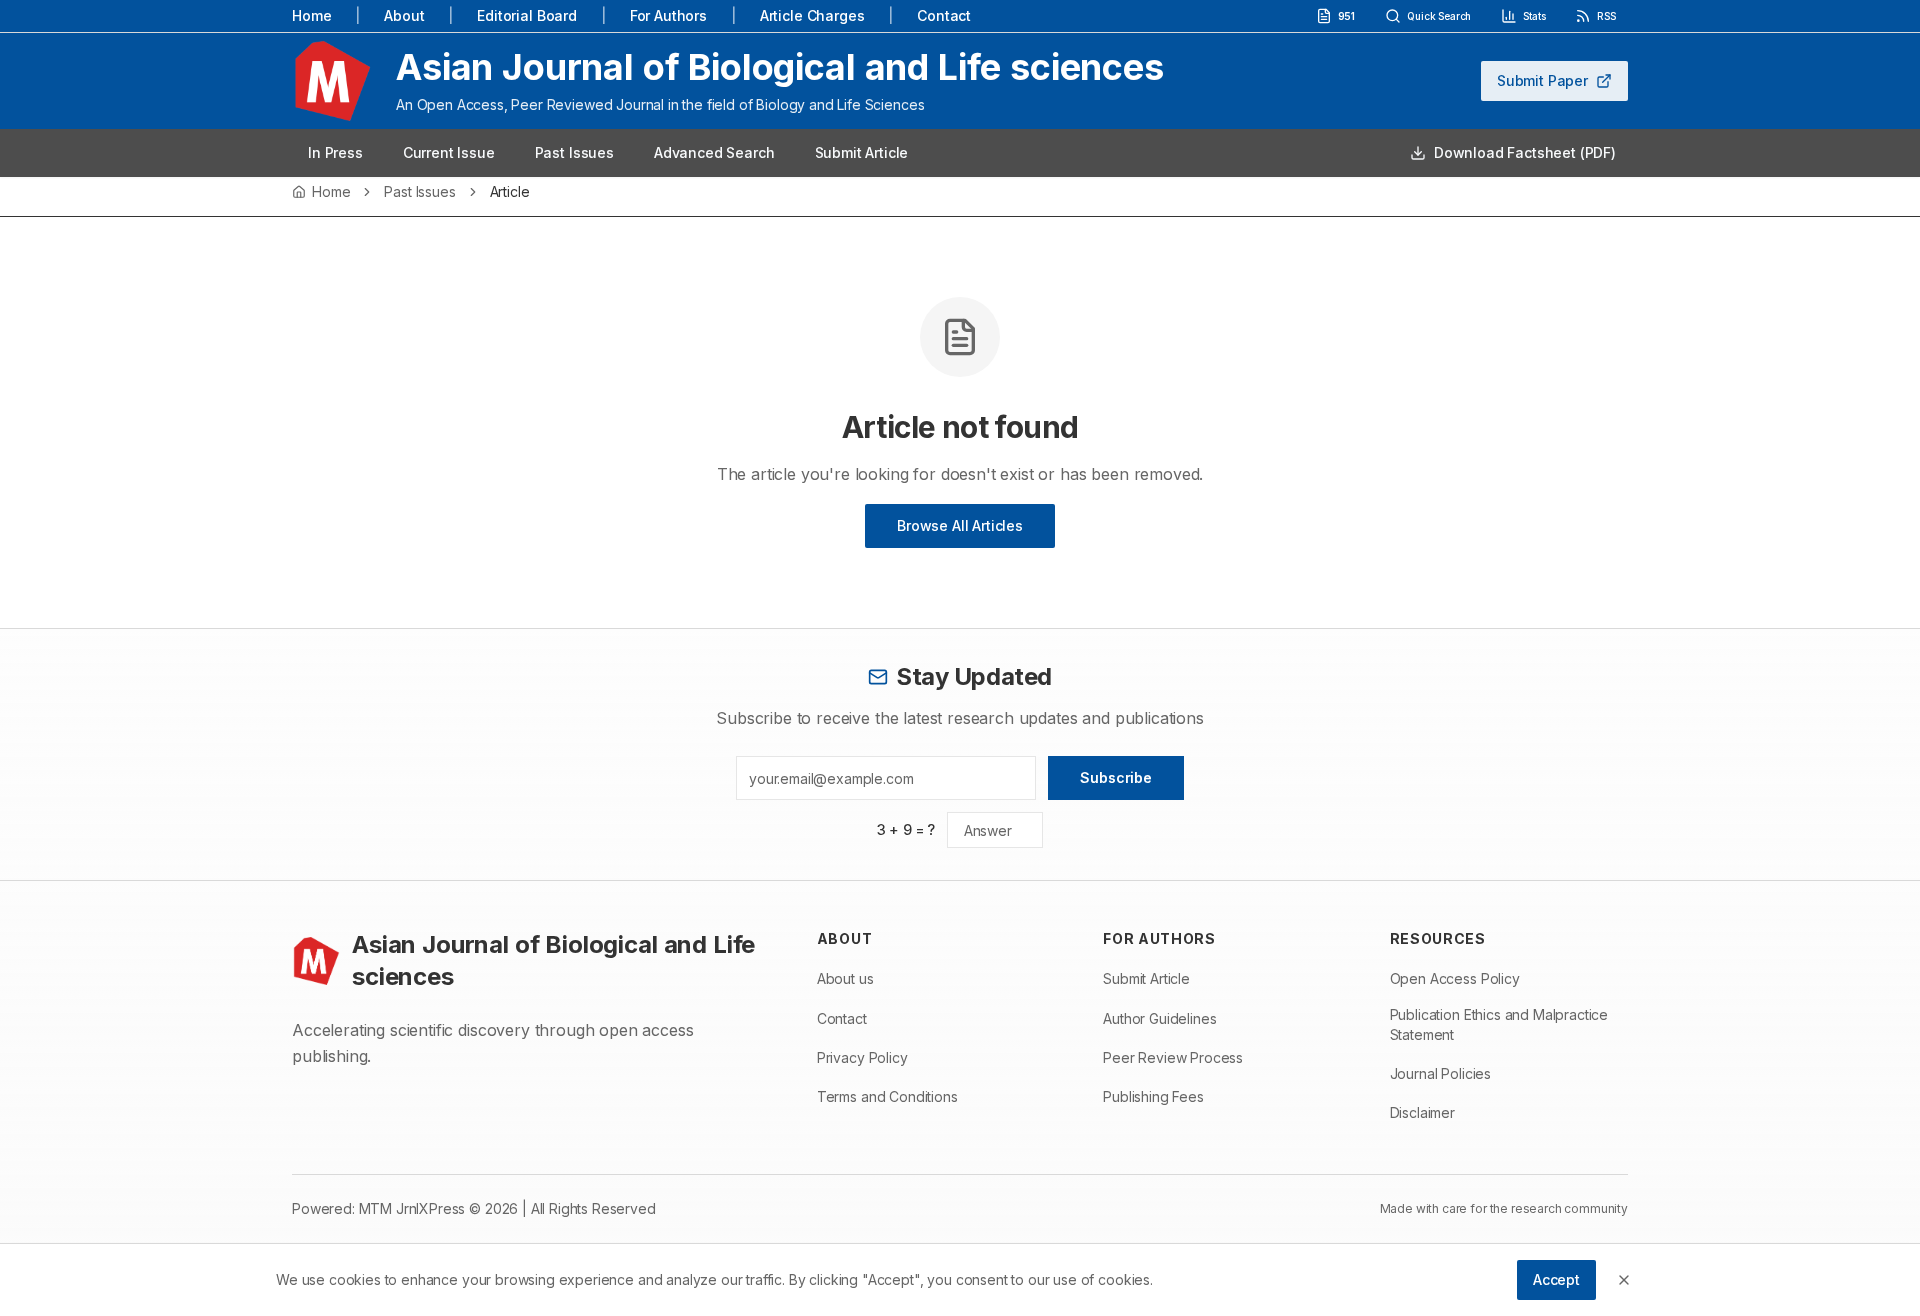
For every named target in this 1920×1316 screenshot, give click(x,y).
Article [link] (510, 192)
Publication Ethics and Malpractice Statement (1499, 1024)
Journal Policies (1440, 1073)
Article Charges (812, 15)
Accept (1556, 1279)
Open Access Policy (1455, 978)
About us (845, 978)
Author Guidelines (1159, 1018)
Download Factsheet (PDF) (1525, 152)
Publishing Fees (1153, 1096)
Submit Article (862, 152)
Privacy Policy (862, 1057)
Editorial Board (527, 15)
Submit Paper (1542, 80)
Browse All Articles (960, 525)
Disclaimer (1422, 1112)
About (404, 15)
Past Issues (574, 152)
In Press (335, 152)
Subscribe (1116, 777)
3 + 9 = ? (906, 829)
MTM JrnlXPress (412, 1208)
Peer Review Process (1173, 1057)
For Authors (668, 15)
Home (311, 15)
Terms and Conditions (887, 1096)
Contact (944, 15)
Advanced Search (714, 152)
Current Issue (449, 152)
